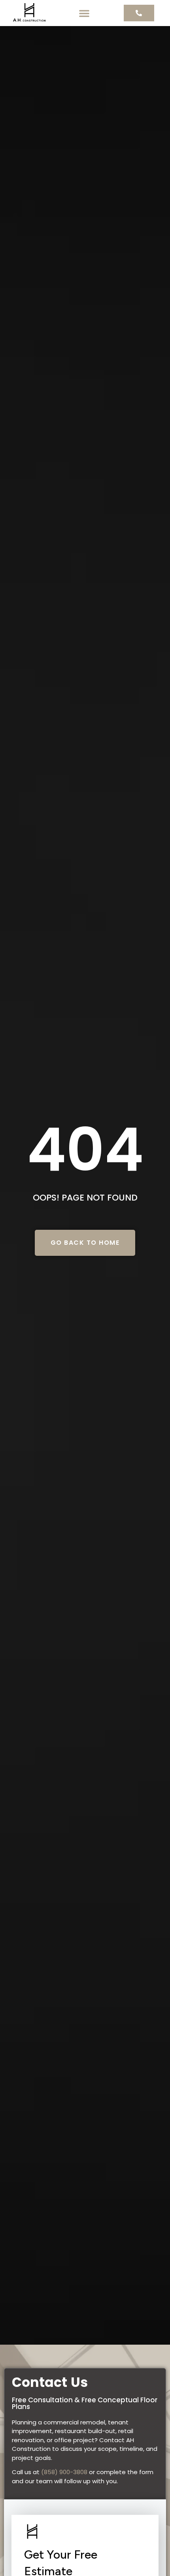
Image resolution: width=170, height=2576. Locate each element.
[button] (84, 13)
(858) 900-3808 (64, 2472)
